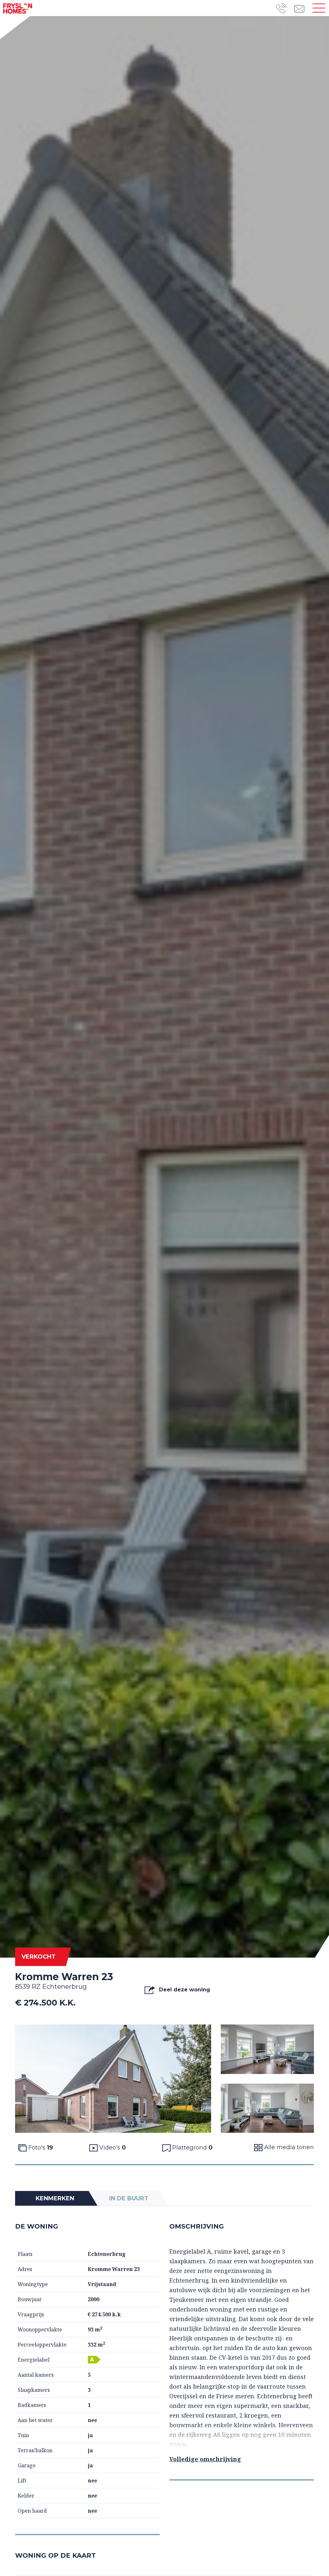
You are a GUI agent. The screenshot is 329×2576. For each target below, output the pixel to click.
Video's (112, 2148)
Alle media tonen (288, 2147)
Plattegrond (192, 2148)
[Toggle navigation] (319, 8)
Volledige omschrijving (205, 2459)
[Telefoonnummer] (285, 8)
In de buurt (129, 2198)
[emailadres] (301, 8)
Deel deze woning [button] (184, 1990)
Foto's (40, 2148)
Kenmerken (55, 2198)
